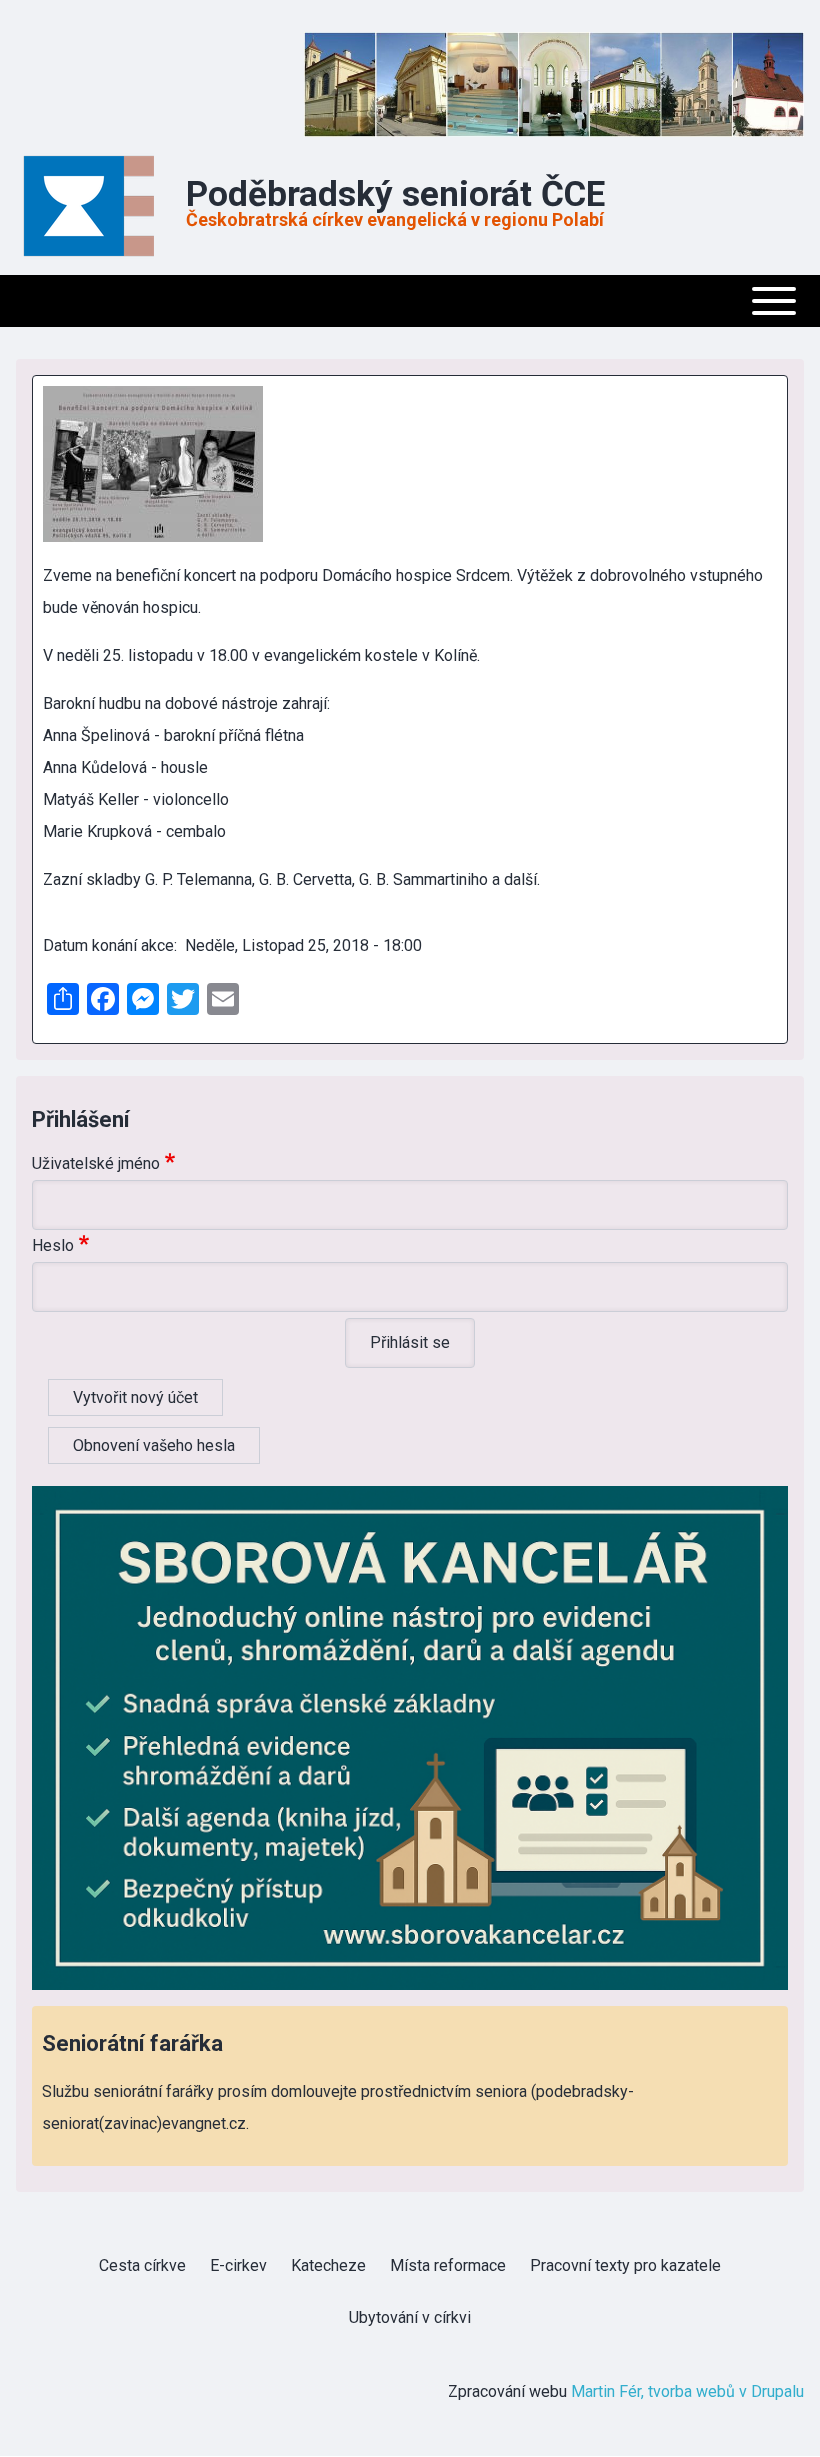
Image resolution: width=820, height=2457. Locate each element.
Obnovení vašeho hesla (154, 1445)
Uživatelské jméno (96, 1163)
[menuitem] (142, 2266)
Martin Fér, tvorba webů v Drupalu (687, 2391)
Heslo (53, 1245)
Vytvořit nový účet (135, 1397)
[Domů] (95, 206)
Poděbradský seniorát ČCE (395, 195)
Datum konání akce (108, 945)
